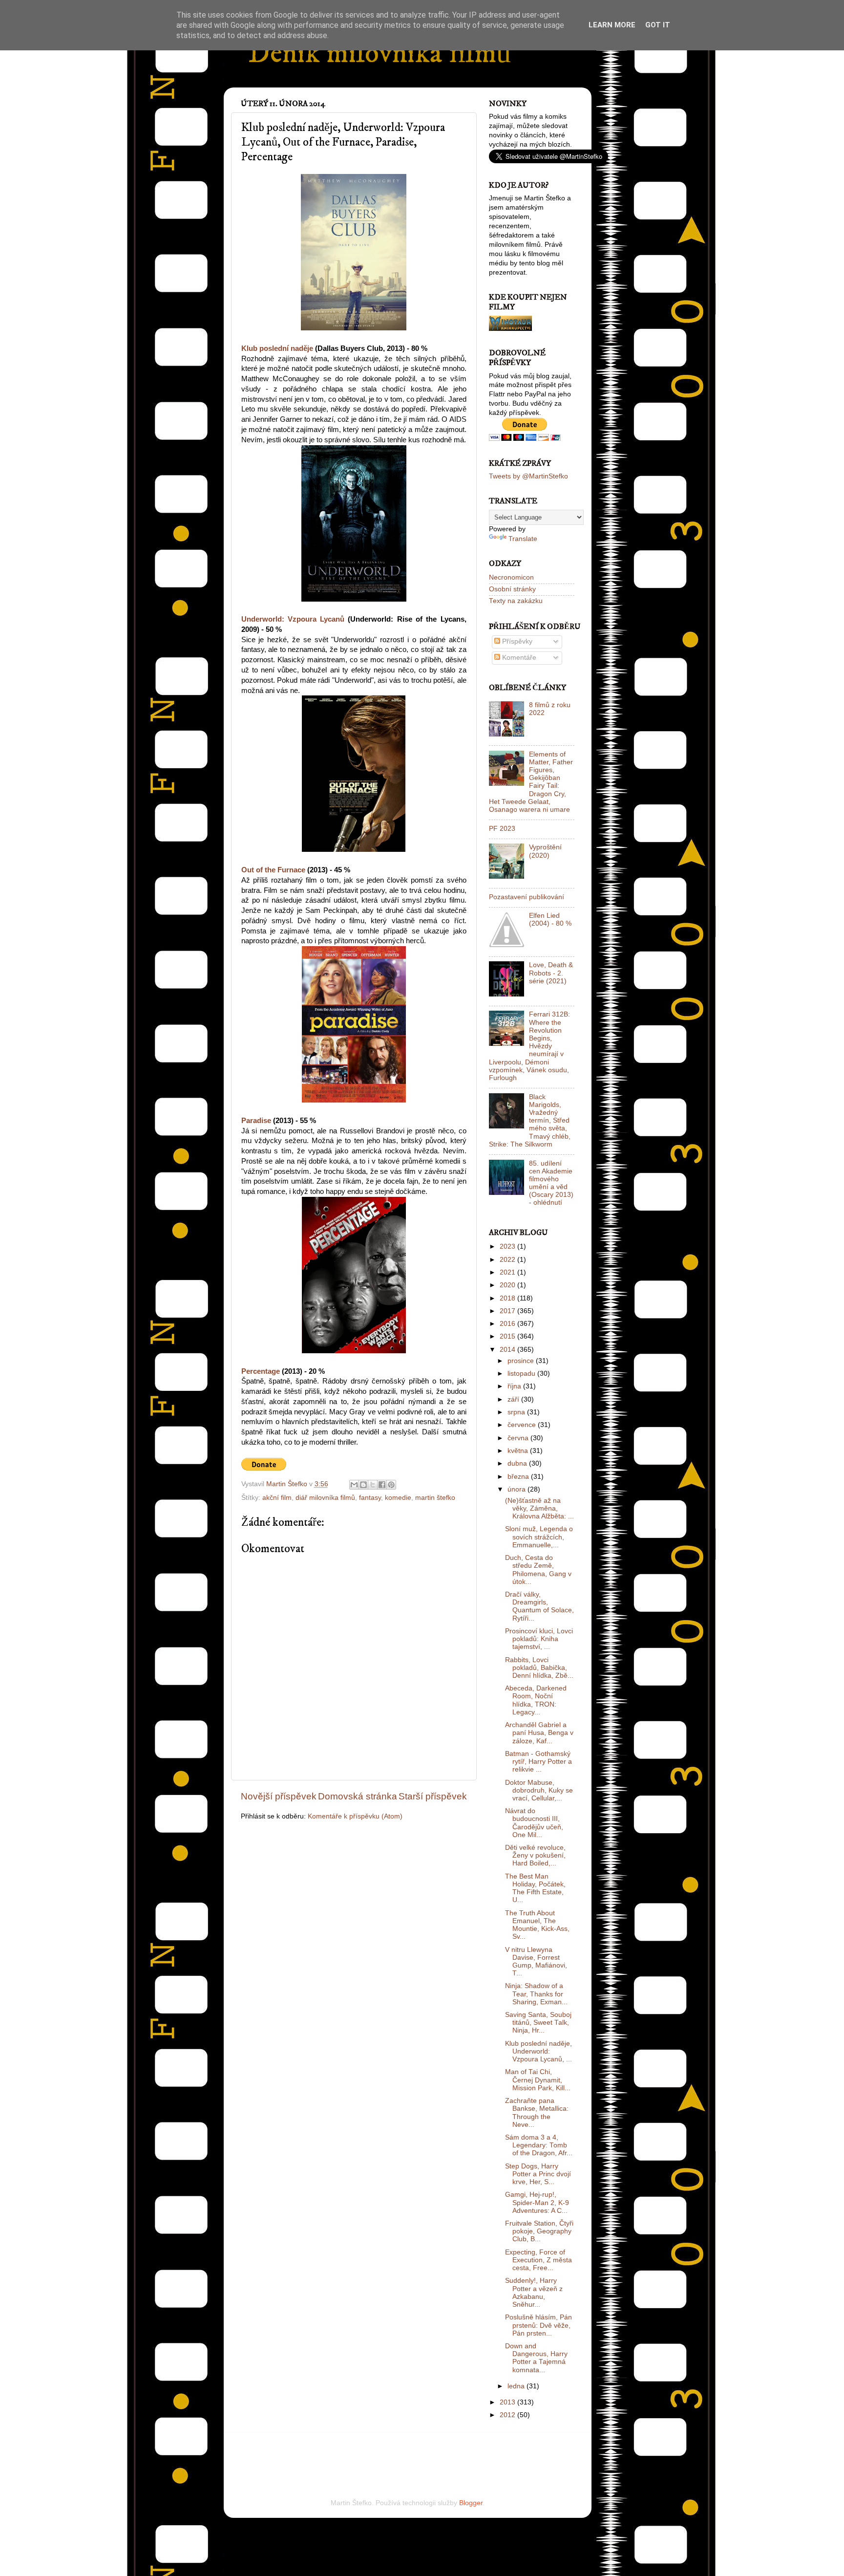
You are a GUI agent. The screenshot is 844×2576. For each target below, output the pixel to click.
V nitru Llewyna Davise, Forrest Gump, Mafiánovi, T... (536, 1962)
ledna (517, 2386)
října (515, 1386)
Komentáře (518, 658)
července (523, 1425)
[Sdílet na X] (373, 1485)
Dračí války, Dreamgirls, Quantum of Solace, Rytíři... (539, 1606)
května (519, 1451)
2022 (508, 1260)
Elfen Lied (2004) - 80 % (550, 920)
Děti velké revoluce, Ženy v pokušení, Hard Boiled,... (535, 1855)
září (514, 1399)
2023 (508, 1246)
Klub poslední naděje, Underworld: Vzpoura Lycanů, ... (538, 2051)
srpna (517, 1412)
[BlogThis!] (363, 1485)
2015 (508, 1336)
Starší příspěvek (433, 1796)
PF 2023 (502, 829)
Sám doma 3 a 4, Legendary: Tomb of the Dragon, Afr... (539, 2145)
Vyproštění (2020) (545, 851)
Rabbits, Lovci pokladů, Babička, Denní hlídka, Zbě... (539, 1668)
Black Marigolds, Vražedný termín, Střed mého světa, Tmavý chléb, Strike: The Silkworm (530, 1121)
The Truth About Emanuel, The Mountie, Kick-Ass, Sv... (537, 1925)
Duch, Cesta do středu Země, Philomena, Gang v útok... (538, 1570)
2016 (508, 1324)
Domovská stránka (358, 1796)
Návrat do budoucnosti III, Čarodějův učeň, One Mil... (534, 1823)
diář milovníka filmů (325, 1498)
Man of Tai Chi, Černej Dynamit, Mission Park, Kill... (538, 2080)
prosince (522, 1361)
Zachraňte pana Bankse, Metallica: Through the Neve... (537, 2113)
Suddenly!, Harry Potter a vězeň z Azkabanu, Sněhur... (534, 2293)
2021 (508, 1272)
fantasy (370, 1498)
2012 (508, 2415)
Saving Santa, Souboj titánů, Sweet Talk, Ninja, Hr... (538, 2023)
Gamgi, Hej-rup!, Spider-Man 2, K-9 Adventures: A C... (537, 2202)
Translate (523, 539)
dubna (518, 1463)
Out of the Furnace (273, 870)
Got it (658, 25)
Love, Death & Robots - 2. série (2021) (551, 973)
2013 (508, 2402)
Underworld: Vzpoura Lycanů (293, 619)
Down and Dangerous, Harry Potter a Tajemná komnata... (536, 2358)
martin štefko (435, 1498)
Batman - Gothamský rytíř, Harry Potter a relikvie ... (538, 1762)
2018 (508, 1298)
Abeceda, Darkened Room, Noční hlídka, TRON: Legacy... (536, 1700)
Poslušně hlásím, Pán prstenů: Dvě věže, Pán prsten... (538, 2325)
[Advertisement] (355, 2452)
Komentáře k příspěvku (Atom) (355, 1816)
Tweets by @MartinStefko (528, 476)
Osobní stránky (512, 589)
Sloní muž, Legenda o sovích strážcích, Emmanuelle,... (539, 1537)
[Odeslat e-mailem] (354, 1485)
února (517, 1489)
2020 (508, 1285)
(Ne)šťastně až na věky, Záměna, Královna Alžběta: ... (539, 1508)
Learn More (612, 25)
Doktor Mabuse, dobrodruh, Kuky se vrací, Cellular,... (539, 1790)
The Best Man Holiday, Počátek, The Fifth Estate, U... (535, 1888)
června (519, 1438)
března (519, 1477)
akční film (277, 1498)
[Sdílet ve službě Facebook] (382, 1485)
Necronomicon (511, 577)
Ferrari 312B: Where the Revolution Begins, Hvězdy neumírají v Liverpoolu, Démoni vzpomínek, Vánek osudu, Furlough (529, 1046)
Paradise (256, 1121)
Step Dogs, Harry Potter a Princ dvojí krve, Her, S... (538, 2174)
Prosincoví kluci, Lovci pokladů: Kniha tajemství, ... (539, 1639)
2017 (508, 1311)
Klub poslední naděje (277, 348)
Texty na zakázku (516, 601)
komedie (398, 1498)
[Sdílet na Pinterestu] (391, 1485)
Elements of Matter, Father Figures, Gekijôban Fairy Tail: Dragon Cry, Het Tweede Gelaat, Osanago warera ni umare (531, 782)
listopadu (522, 1374)
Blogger (471, 2503)
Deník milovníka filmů (380, 54)
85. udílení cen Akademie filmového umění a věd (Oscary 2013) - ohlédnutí (551, 1183)
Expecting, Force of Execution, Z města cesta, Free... (538, 2260)
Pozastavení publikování (527, 897)
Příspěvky (516, 641)
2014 (508, 1350)
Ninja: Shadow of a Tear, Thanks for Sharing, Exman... (536, 1994)
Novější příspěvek (279, 1796)
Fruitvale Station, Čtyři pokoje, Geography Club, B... (539, 2231)
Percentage (261, 1371)
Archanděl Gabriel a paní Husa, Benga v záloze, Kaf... (539, 1733)
